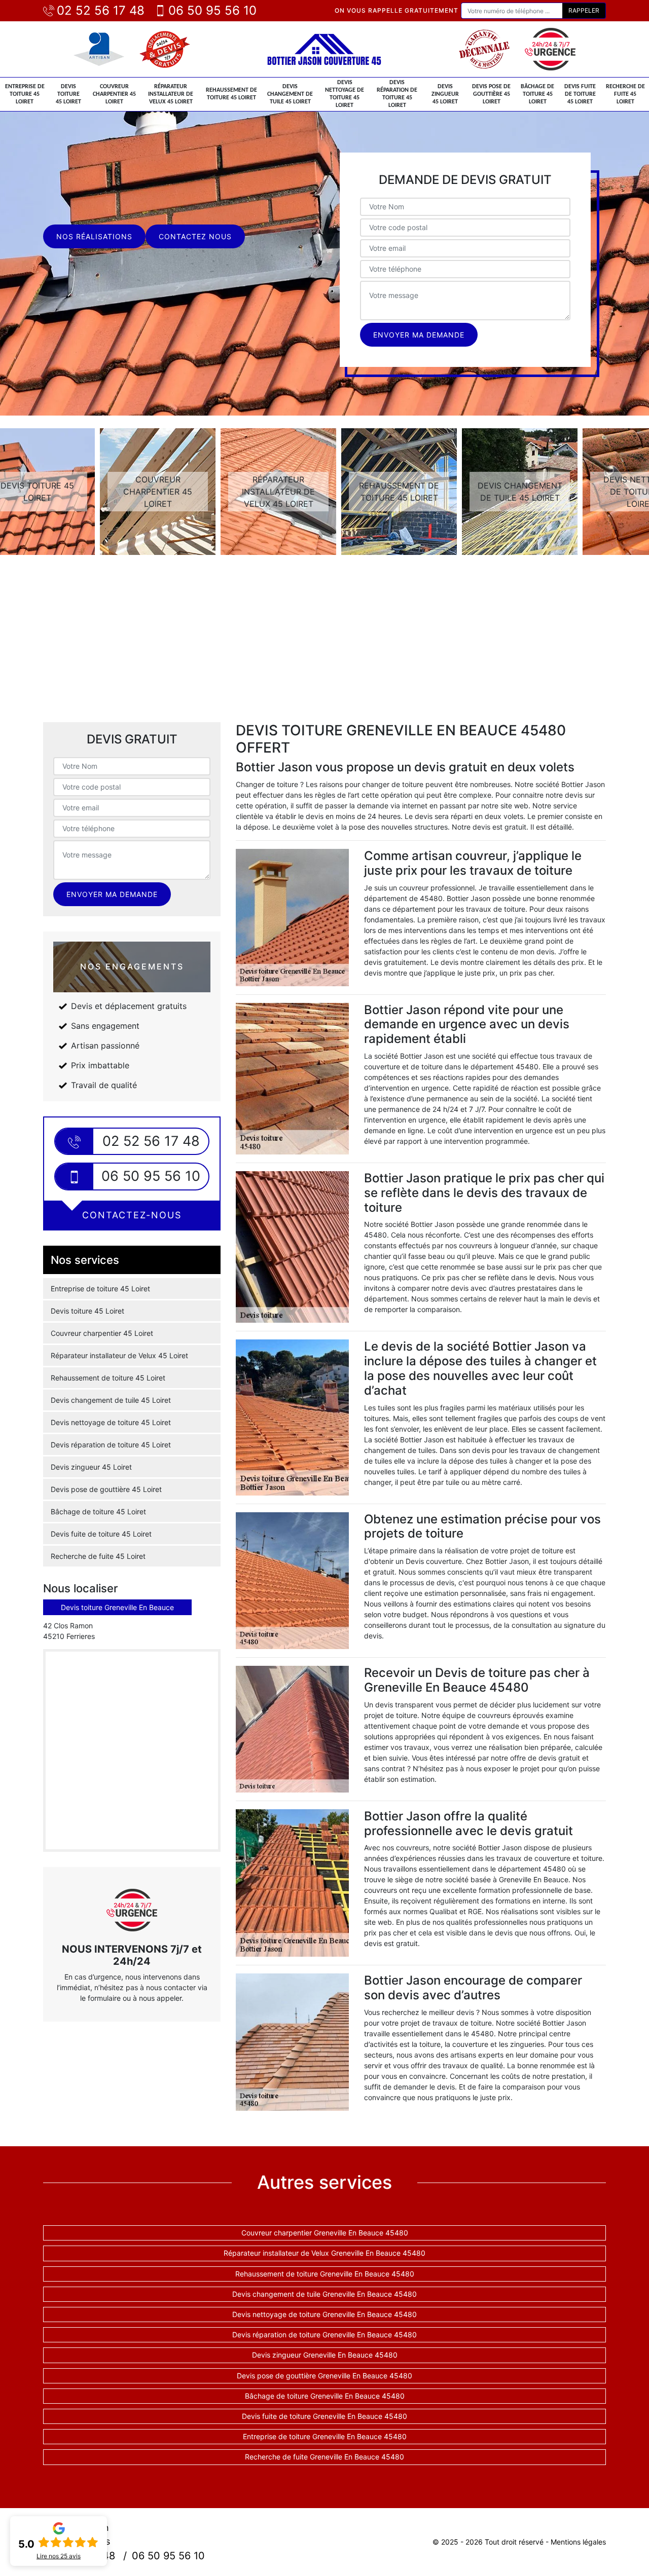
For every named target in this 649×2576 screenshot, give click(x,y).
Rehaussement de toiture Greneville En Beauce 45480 (325, 2274)
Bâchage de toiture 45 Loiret (537, 94)
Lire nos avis (59, 2556)
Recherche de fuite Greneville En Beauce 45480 (324, 2457)
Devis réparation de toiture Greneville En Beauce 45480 (324, 2335)
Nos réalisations (94, 236)
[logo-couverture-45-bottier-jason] (324, 49)
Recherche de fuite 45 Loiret (625, 94)
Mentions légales (578, 2542)
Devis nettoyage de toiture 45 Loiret (345, 94)
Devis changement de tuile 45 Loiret (290, 94)
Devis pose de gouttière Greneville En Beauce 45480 (324, 2376)
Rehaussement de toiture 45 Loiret (231, 94)
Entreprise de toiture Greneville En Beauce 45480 (325, 2436)
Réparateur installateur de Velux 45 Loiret (171, 94)
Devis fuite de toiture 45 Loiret (580, 94)
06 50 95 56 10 (212, 10)
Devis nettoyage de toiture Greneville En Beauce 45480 (324, 2314)
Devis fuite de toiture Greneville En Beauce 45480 (324, 2416)
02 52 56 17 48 (101, 10)
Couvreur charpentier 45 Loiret (114, 94)
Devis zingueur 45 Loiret (445, 94)
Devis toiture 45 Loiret (68, 94)
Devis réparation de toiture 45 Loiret (397, 94)
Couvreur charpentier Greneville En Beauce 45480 (325, 2233)
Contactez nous (195, 236)
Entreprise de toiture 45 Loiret (25, 94)
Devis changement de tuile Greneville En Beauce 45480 (324, 2294)
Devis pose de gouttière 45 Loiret (491, 94)
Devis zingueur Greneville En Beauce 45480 (325, 2355)
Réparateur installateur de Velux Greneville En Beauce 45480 (324, 2253)
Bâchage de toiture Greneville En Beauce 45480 (325, 2396)
